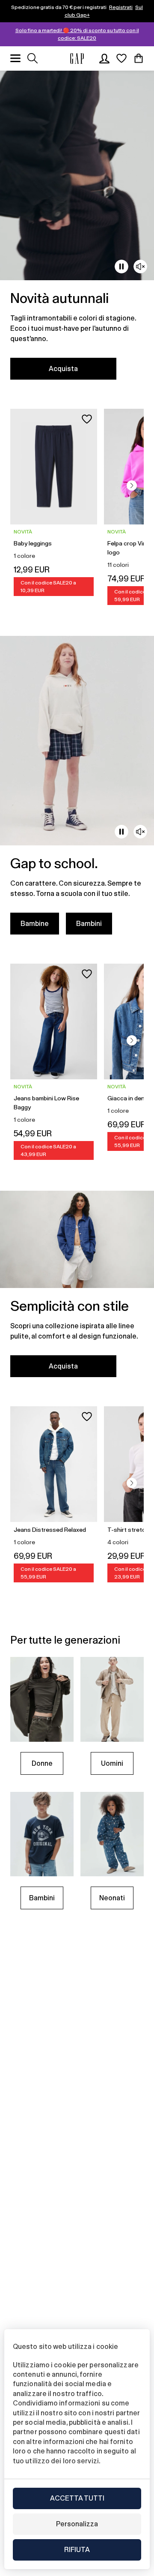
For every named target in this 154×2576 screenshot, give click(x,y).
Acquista (63, 369)
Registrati (121, 7)
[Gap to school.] (77, 790)
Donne (42, 1763)
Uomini (112, 1763)
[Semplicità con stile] (77, 1289)
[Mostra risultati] (33, 58)
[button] (132, 485)
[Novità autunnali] (77, 230)
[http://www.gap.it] (77, 58)
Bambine (35, 924)
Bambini (89, 924)
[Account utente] (104, 58)
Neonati (112, 1898)
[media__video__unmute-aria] (140, 267)
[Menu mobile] (15, 58)
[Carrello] (139, 58)
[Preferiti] (121, 58)
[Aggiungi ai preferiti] (87, 419)
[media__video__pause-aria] (121, 267)
